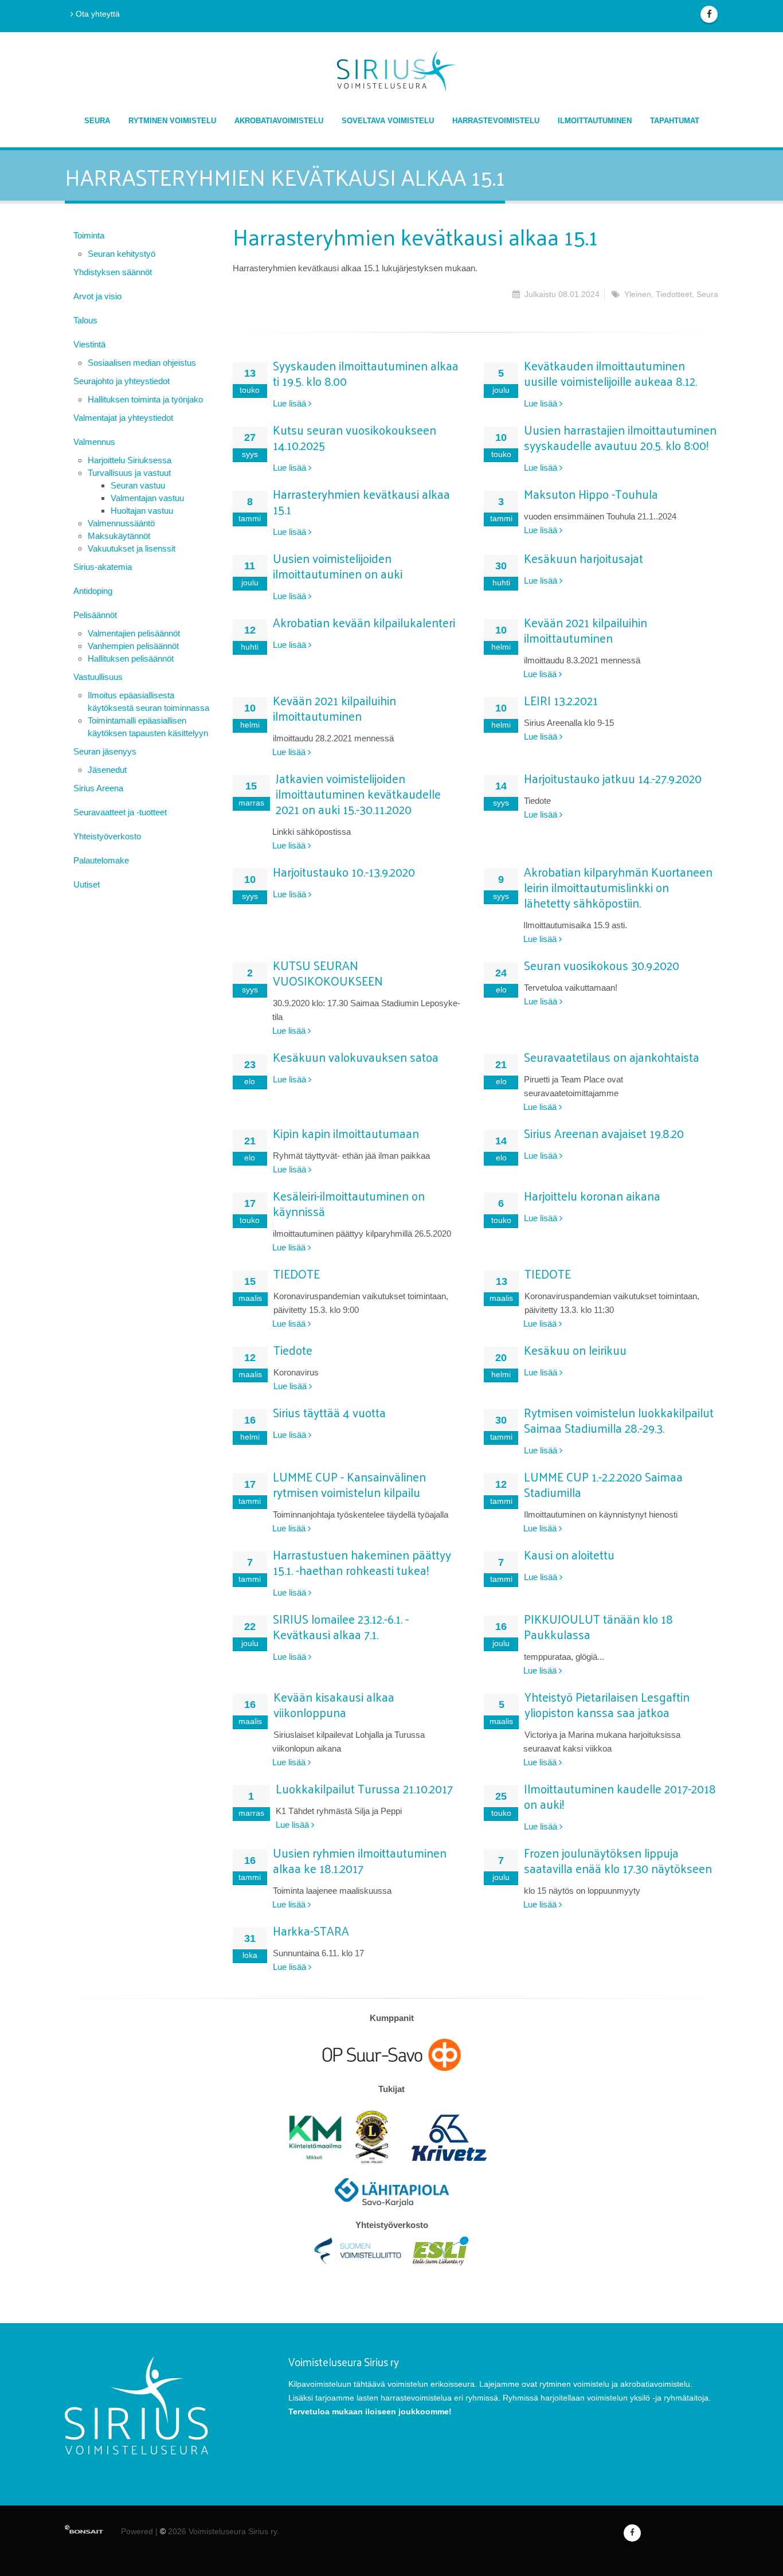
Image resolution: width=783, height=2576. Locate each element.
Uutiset (87, 884)
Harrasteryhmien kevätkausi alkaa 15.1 (361, 501)
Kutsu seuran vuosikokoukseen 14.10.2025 (355, 437)
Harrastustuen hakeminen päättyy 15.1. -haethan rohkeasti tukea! (362, 1562)
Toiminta (89, 235)
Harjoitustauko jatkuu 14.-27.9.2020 (613, 778)
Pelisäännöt (95, 615)
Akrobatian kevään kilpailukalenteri (364, 622)
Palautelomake (101, 860)
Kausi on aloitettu (569, 1554)
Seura (97, 121)
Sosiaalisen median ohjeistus (142, 363)
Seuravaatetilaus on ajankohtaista (612, 1057)
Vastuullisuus (98, 677)
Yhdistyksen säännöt (113, 272)
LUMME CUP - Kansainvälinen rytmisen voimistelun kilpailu (349, 1484)
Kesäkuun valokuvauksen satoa (356, 1057)
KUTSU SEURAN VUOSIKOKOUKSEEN (328, 973)
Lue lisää (291, 403)
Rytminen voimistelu (172, 121)
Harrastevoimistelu (496, 121)
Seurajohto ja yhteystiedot (122, 381)
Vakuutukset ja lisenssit (132, 548)
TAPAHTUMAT (675, 121)
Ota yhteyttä (97, 14)
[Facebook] (709, 14)
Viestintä (89, 344)
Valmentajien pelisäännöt (134, 633)
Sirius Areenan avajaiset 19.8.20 (604, 1133)
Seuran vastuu (138, 485)
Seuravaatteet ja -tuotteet (120, 812)
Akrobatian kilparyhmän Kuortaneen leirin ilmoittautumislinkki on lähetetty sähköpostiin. (618, 887)
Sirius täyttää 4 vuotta (329, 1412)
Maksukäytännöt (119, 536)
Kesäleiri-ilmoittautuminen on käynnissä (349, 1203)
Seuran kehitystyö (122, 254)
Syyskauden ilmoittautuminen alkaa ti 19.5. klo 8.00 (366, 373)
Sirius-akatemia (103, 567)
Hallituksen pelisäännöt (131, 658)
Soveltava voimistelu (388, 121)
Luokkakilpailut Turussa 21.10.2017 (364, 1788)
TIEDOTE (297, 1273)
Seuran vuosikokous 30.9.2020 (602, 965)
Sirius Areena (98, 788)
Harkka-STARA (311, 1930)
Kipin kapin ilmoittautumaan (346, 1133)
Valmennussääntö (121, 523)
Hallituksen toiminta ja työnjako (145, 399)
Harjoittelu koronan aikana (592, 1195)
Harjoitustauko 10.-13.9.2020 (344, 871)
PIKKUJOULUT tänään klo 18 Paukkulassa (598, 1626)
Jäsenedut (107, 770)
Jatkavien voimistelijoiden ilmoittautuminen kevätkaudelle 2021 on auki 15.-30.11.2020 (358, 793)
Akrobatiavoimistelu (279, 121)
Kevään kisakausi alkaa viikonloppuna (334, 1704)
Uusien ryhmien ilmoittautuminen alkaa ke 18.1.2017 (360, 1860)
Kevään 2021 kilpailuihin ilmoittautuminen (586, 630)
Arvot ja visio (97, 296)
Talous (85, 320)
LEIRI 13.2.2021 (561, 700)
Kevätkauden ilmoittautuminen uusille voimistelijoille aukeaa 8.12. (610, 373)
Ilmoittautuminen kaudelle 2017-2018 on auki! (620, 1796)
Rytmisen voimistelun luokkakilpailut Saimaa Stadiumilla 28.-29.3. (619, 1420)
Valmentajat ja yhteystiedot (123, 418)
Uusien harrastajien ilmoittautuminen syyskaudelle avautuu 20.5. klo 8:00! (620, 437)
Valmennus (94, 442)
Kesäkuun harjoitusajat (584, 558)
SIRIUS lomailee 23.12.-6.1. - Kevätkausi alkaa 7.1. (341, 1626)
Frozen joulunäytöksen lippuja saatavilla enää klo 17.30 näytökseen (618, 1860)
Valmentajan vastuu (147, 498)
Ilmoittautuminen (595, 121)
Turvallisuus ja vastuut (129, 473)
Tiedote (293, 1350)
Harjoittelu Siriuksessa (130, 460)
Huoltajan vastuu (142, 511)
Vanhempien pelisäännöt (133, 646)
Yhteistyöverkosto (107, 836)
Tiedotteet (674, 294)
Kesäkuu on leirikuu (575, 1350)
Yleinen (638, 294)
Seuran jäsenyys (105, 751)
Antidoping (93, 591)
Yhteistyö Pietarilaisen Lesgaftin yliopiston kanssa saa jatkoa (607, 1704)
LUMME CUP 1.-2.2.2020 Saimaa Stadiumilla (603, 1484)
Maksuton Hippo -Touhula (591, 494)
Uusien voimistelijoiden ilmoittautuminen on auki (338, 566)
